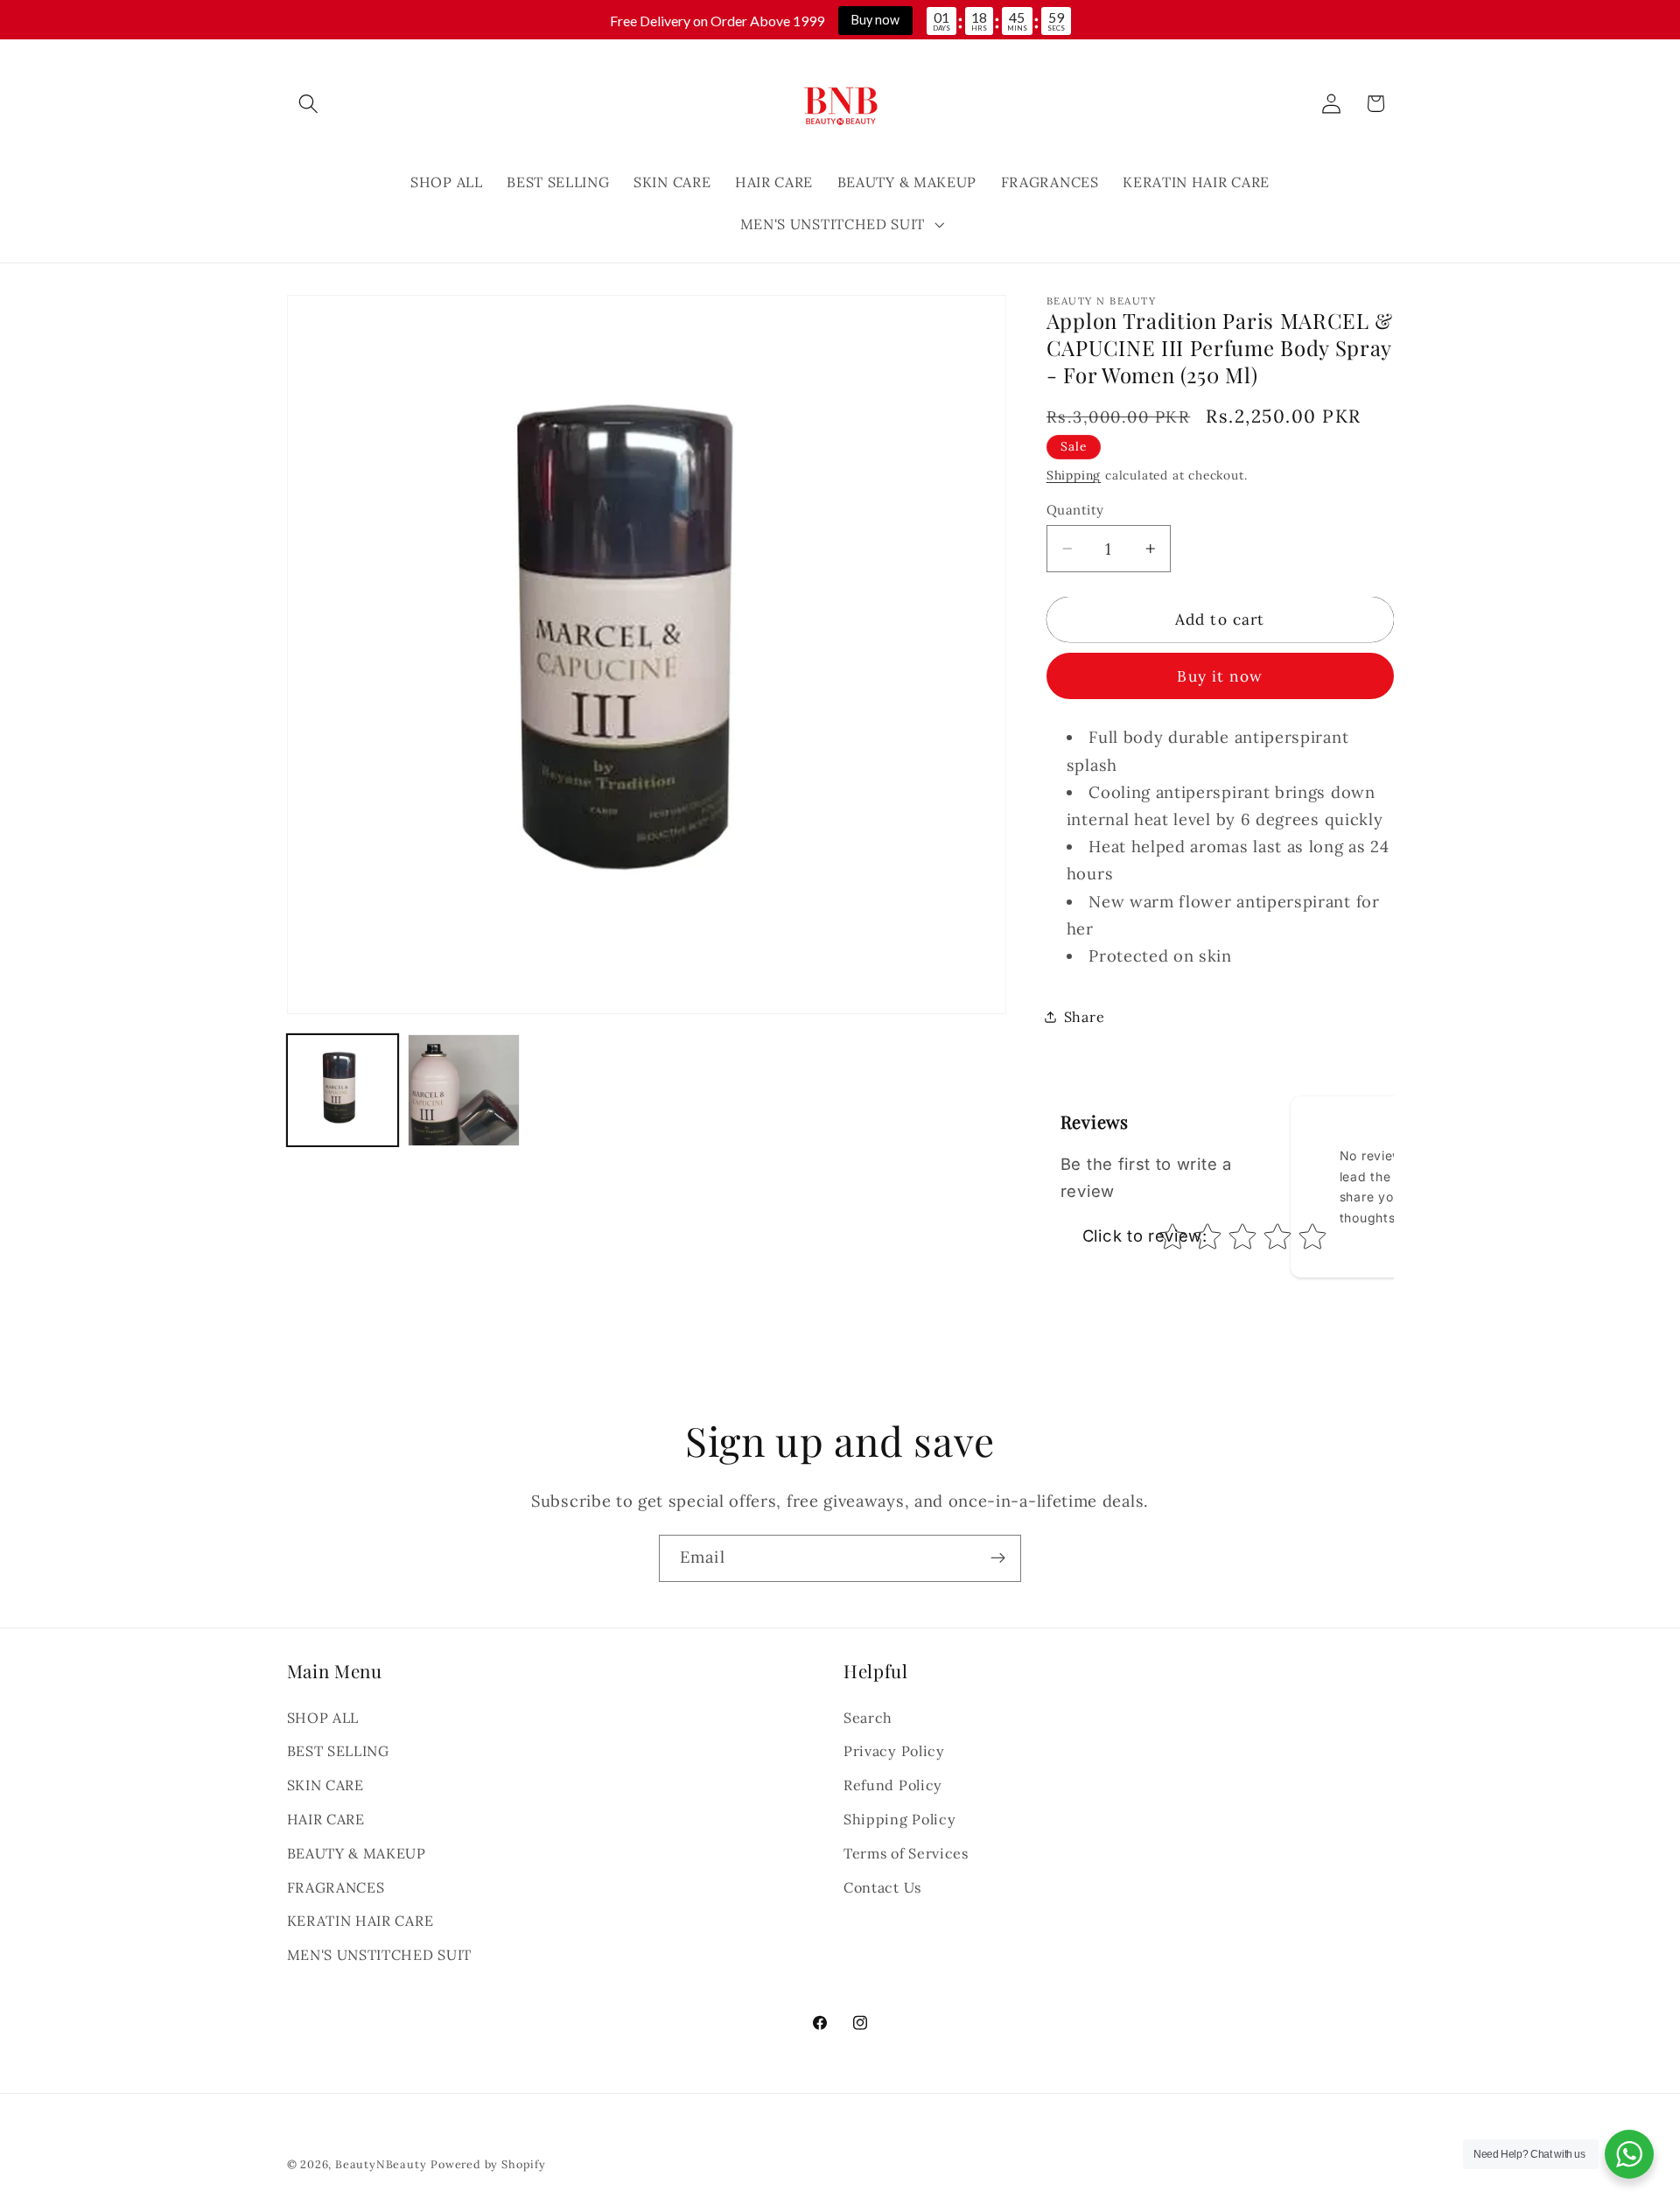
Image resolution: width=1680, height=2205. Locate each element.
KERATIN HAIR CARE (360, 1921)
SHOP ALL (323, 1718)
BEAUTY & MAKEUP (357, 1853)
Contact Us (882, 1887)
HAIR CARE (326, 1819)
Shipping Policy (899, 1819)
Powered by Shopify (488, 2164)
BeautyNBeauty (381, 2164)
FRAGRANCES (336, 1887)
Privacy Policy (894, 1752)
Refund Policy (893, 1786)
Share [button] (1084, 1017)
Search (868, 1718)
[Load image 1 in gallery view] (343, 1090)
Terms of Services (906, 1853)
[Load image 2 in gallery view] (463, 1090)
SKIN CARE (325, 1786)
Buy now (875, 20)
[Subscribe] (998, 1558)
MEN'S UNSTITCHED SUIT (380, 1956)
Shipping (1074, 475)
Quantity (1075, 510)
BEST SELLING (338, 1752)
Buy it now (1220, 676)
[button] (309, 104)
